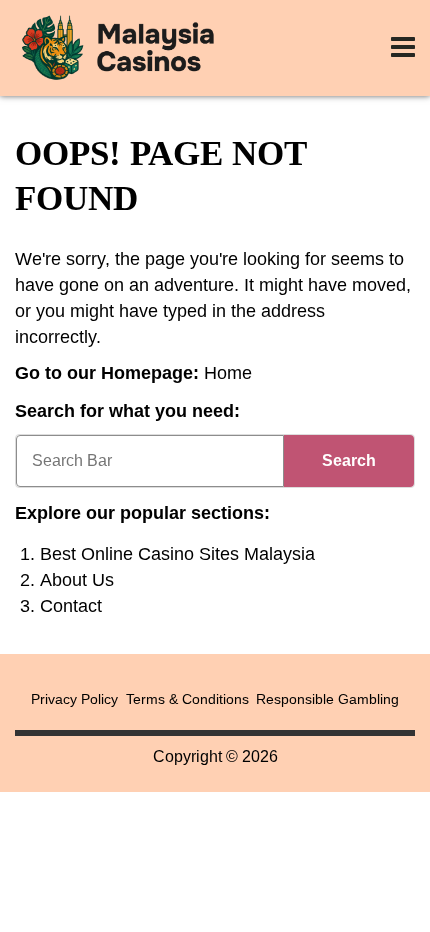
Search (349, 460)
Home (228, 373)
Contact (71, 606)
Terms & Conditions (187, 699)
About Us (77, 580)
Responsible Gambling (327, 699)
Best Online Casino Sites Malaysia (177, 554)
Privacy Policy (74, 699)
